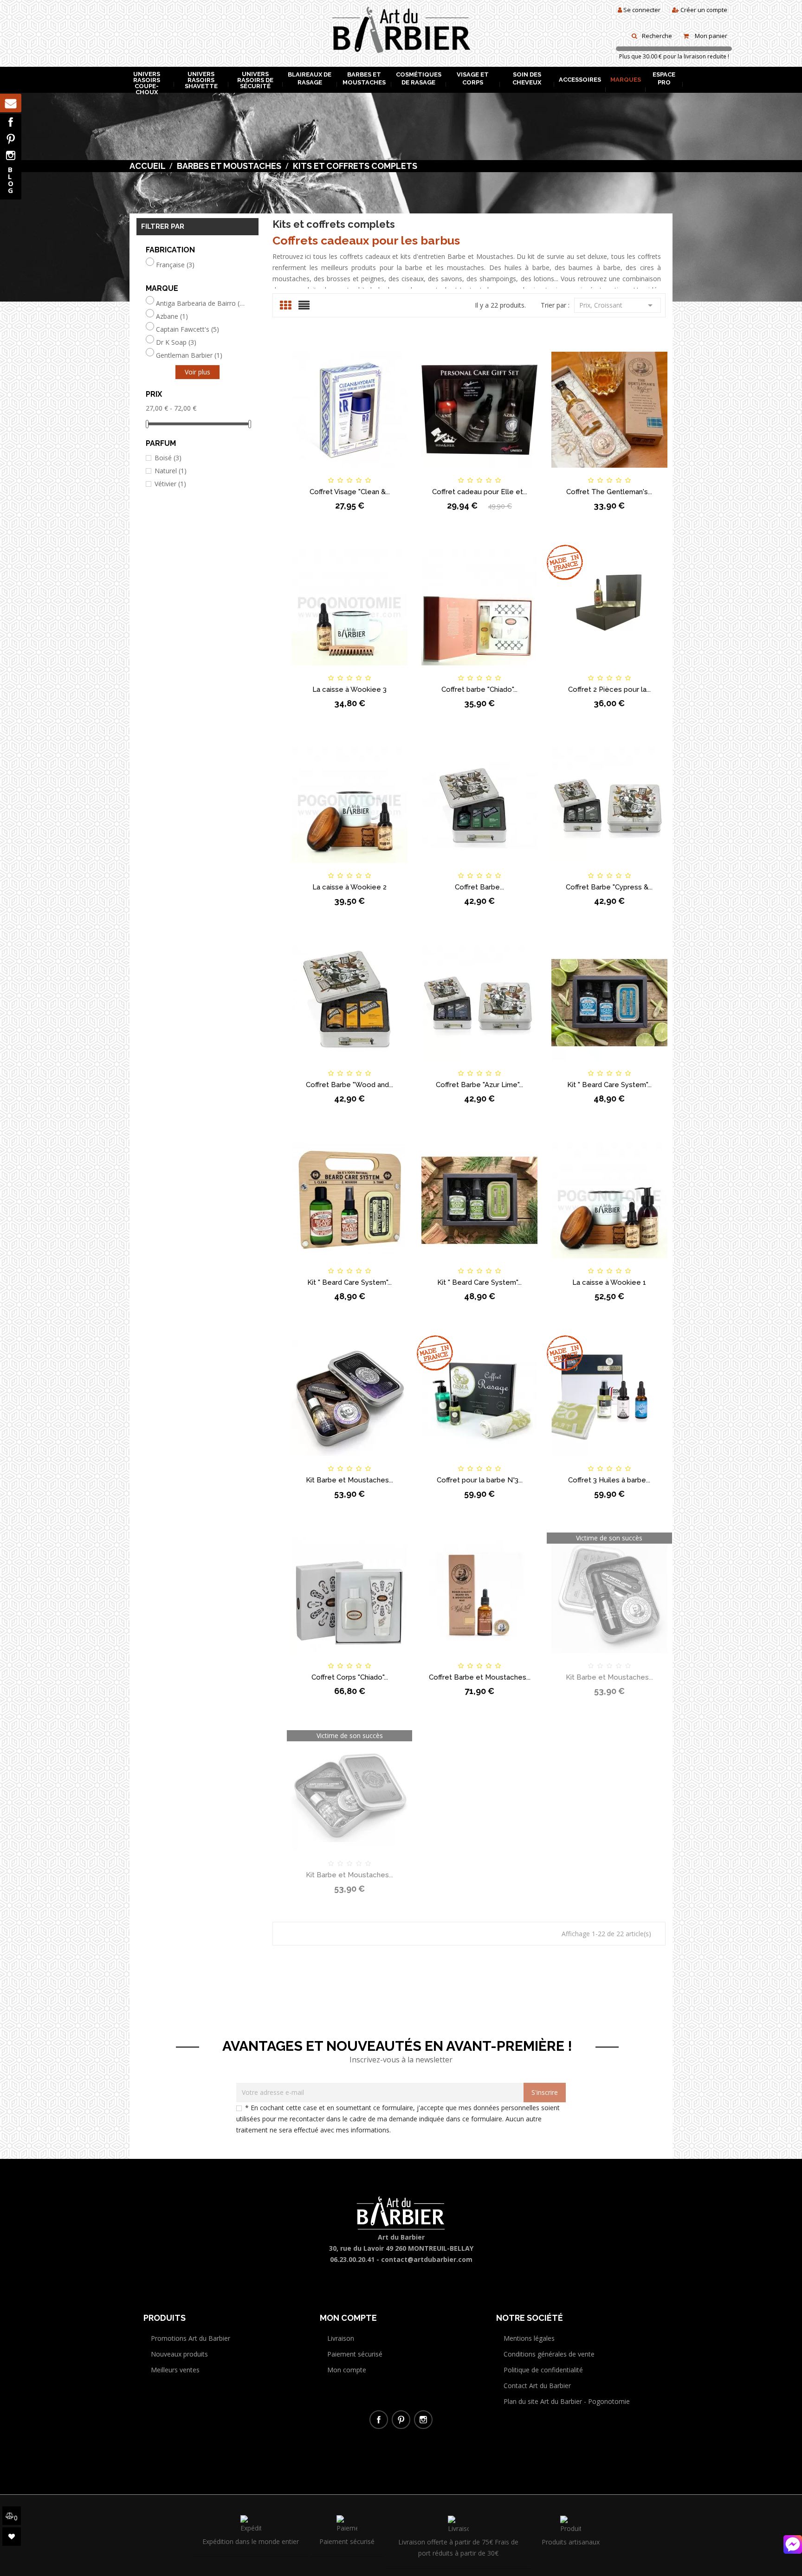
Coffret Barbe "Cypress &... (609, 887)
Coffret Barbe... (479, 887)
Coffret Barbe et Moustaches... (480, 1677)
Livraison (341, 2338)
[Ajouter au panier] (303, 472)
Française (175, 265)
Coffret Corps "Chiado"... (350, 1677)
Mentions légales (529, 2338)
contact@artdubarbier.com (427, 2259)
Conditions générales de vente (549, 2354)
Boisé (168, 458)
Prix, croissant (618, 305)
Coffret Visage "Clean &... (350, 492)
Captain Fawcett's (188, 329)
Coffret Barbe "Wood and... (349, 1085)
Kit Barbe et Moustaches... (349, 1480)
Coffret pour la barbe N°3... (480, 1480)
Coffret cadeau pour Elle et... (480, 492)
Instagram (11, 155)
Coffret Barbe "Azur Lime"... (479, 1085)
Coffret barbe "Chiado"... (479, 689)
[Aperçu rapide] (397, 472)
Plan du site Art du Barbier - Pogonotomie (567, 2401)
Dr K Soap (176, 342)
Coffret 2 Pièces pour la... (609, 689)
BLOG (11, 180)
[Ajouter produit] (365, 472)
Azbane (172, 316)
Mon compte (347, 2370)
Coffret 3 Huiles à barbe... (609, 1480)
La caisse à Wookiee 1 (609, 1282)
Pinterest (11, 139)
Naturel (171, 471)
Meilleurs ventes (175, 2370)
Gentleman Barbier (189, 355)
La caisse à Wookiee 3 (349, 689)
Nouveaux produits (179, 2354)
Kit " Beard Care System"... (609, 1085)
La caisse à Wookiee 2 (349, 887)
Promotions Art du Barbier (191, 2338)
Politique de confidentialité (543, 2370)
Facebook (11, 122)
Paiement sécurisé (355, 2354)
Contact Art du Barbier (537, 2386)
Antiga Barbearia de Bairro (201, 303)
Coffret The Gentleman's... (609, 492)
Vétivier (170, 484)
